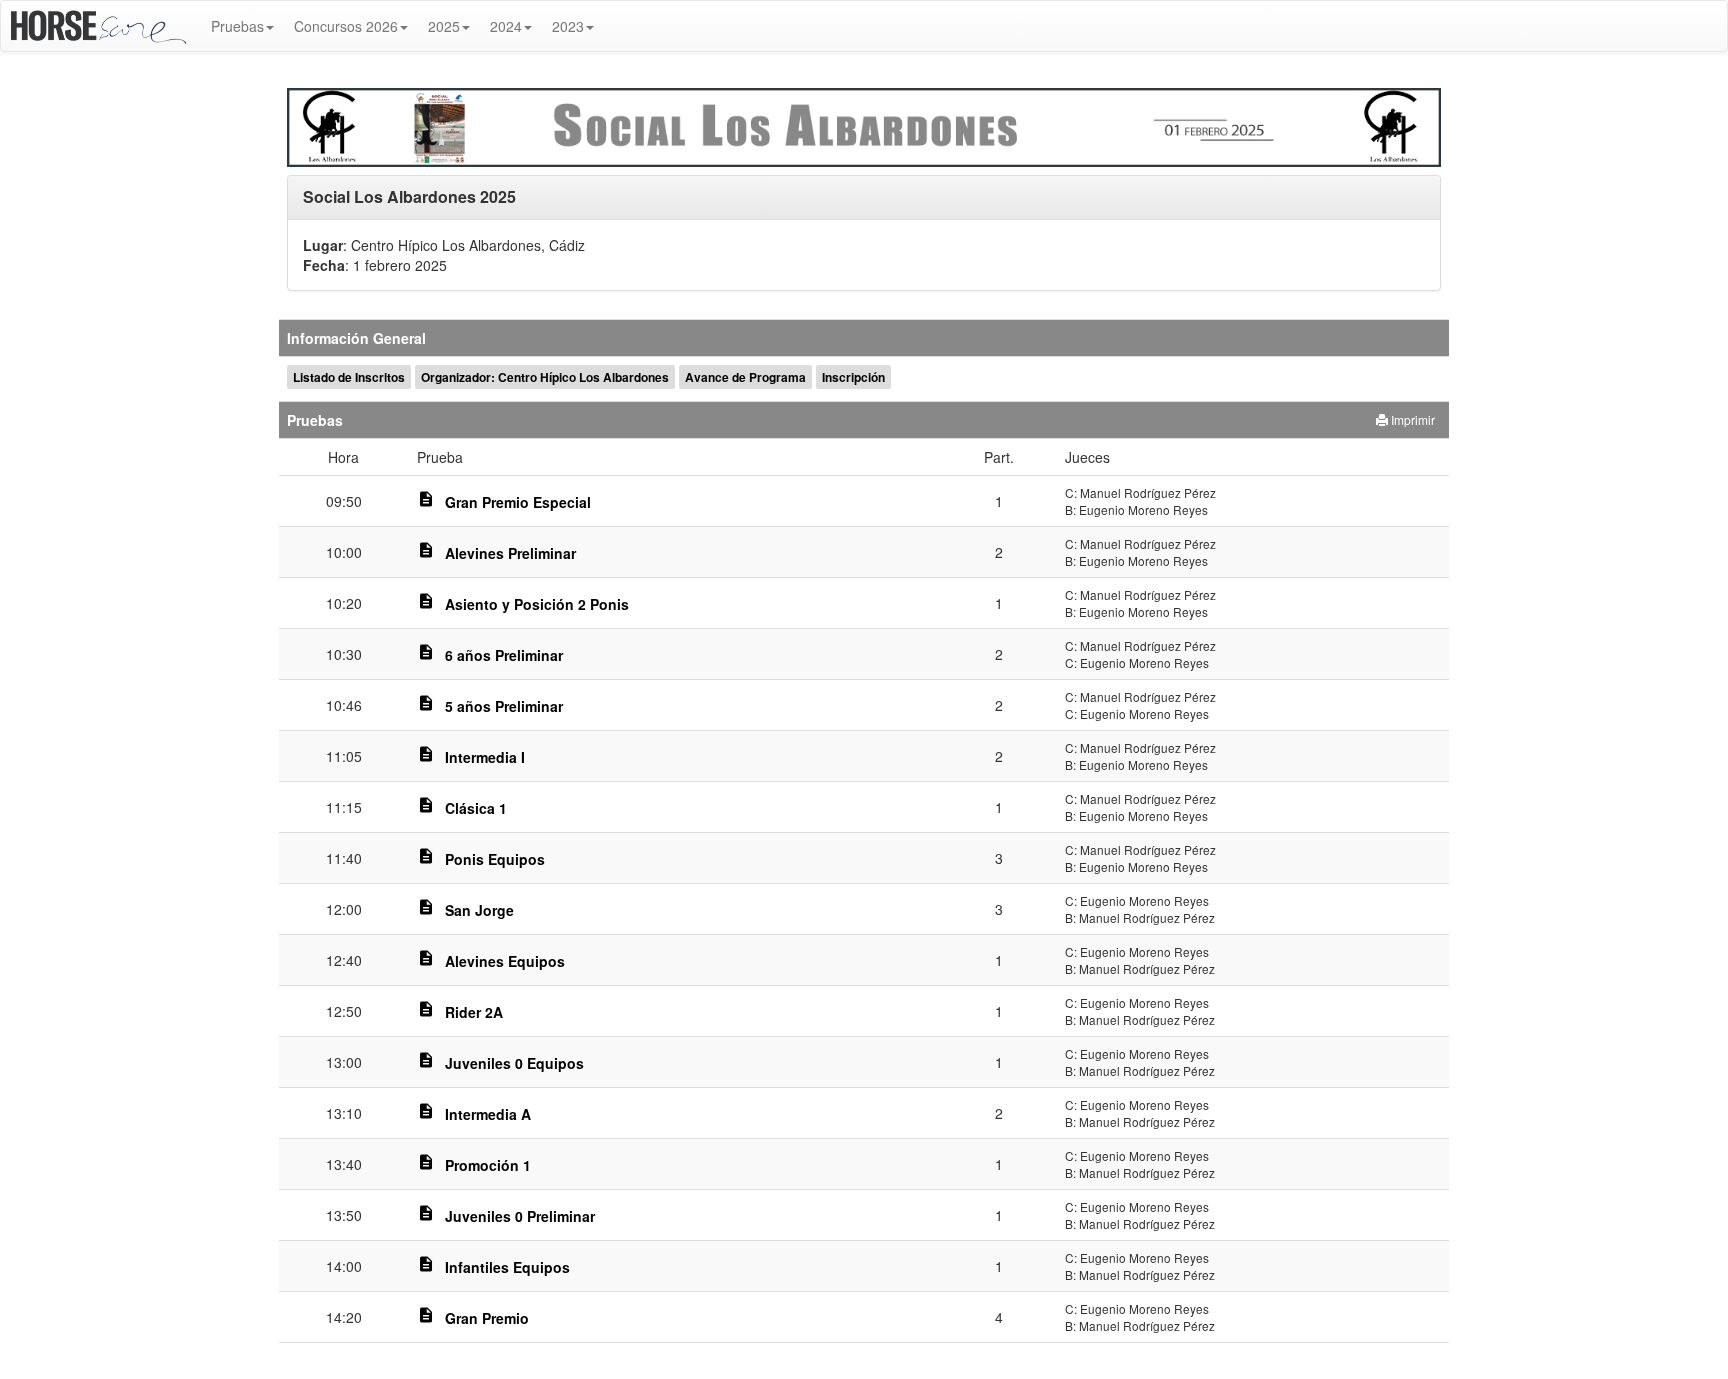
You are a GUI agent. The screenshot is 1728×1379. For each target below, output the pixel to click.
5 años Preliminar (504, 706)
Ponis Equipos (495, 859)
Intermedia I (485, 757)
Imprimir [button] (1411, 419)
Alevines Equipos (505, 961)
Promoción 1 (488, 1165)
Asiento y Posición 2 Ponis (537, 604)
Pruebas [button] (237, 26)
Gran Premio (487, 1318)
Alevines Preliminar (510, 553)
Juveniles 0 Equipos (514, 1063)
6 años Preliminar (504, 655)
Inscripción (853, 377)
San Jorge (479, 910)
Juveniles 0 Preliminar (520, 1216)
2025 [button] (444, 26)
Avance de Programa (745, 377)
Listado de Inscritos (349, 377)
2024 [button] (506, 26)
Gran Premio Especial (518, 502)
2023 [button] (568, 26)
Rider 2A (474, 1012)
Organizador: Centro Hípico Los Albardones (545, 377)
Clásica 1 (476, 808)
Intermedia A (488, 1114)
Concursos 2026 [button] (346, 26)
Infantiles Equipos (507, 1267)
